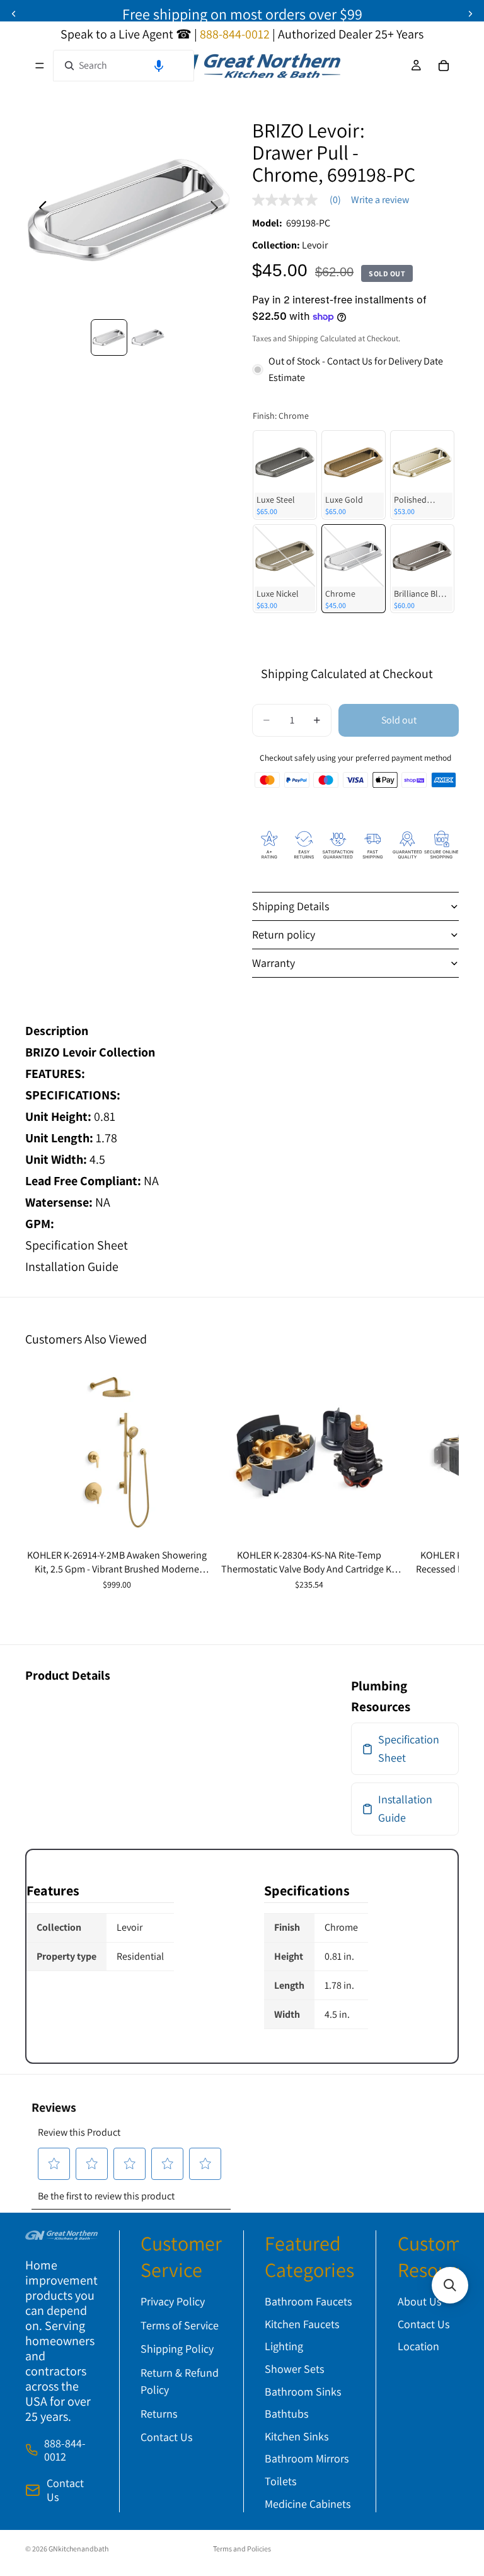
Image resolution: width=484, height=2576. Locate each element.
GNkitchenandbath (78, 2549)
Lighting (284, 2346)
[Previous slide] (14, 14)
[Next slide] (470, 14)
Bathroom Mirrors (307, 2458)
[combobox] (124, 66)
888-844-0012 (65, 2450)
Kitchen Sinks (297, 2436)
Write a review (380, 200)
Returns (159, 2414)
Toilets (280, 2481)
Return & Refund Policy (180, 2381)
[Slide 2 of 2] (148, 337)
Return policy (284, 934)
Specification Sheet (77, 1245)
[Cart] (444, 66)
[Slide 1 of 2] (109, 337)
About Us (419, 2301)
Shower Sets (294, 2369)
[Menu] (40, 66)
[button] (159, 66)
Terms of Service (180, 2325)
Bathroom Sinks (303, 2392)
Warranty (274, 963)
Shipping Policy (177, 2349)
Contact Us (65, 2490)
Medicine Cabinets (308, 2504)
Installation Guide (72, 1267)
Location (418, 2346)
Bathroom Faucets (308, 2301)
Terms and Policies (242, 2549)
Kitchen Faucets (302, 2324)
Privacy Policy (173, 2301)
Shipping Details (291, 906)
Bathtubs (286, 2414)
